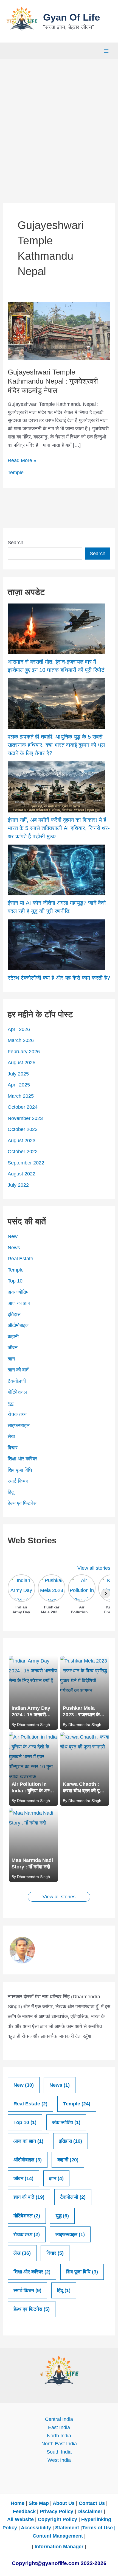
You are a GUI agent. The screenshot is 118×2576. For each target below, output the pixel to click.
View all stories (94, 1568)
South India (59, 2452)
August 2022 (22, 1174)
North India (59, 2436)
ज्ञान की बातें (18, 1370)
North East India (59, 2444)
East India (59, 2427)
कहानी (13, 1337)
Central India (59, 2419)
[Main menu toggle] (106, 51)
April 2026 (19, 1029)
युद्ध (11, 1403)
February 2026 (24, 1052)
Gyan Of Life (71, 17)
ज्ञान (11, 1359)
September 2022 (26, 1163)
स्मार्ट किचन (18, 1481)
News (14, 1248)
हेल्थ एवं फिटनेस (22, 1503)
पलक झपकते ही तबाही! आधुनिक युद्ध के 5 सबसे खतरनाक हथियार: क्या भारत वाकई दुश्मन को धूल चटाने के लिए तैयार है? (56, 745)
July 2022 (18, 1185)
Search (16, 543)
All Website (20, 2519)
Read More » (22, 461)
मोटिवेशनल (17, 1392)
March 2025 (21, 1096)
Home (18, 2503)
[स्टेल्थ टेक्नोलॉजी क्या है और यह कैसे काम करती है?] (56, 945)
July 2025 (18, 1074)
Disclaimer (90, 2511)
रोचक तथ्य (17, 1414)
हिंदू (11, 1492)
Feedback (24, 2511)
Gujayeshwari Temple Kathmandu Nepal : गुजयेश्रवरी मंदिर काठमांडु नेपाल (53, 381)
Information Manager (59, 2547)
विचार (13, 1448)
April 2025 (19, 1085)
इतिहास (14, 1314)
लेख (11, 1437)
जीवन (13, 1348)
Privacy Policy (57, 2511)
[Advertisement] (59, 121)
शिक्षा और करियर (23, 1459)
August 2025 (22, 1063)
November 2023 (25, 1118)
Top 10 (15, 1281)
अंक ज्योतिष (18, 1292)
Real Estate (20, 1259)
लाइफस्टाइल (19, 1426)
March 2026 (21, 1040)
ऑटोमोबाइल (18, 1325)
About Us (64, 2503)
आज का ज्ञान (19, 1303)
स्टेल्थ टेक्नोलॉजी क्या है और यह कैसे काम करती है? (59, 978)
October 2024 (23, 1107)
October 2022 (23, 1152)
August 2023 (22, 1141)
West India (59, 2460)
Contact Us (92, 2503)
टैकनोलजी (17, 1381)
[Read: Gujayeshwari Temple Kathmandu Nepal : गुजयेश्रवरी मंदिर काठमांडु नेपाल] (59, 331)
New (13, 1236)
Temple (16, 473)
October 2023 (23, 1129)
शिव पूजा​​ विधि (20, 1470)
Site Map (39, 2503)
